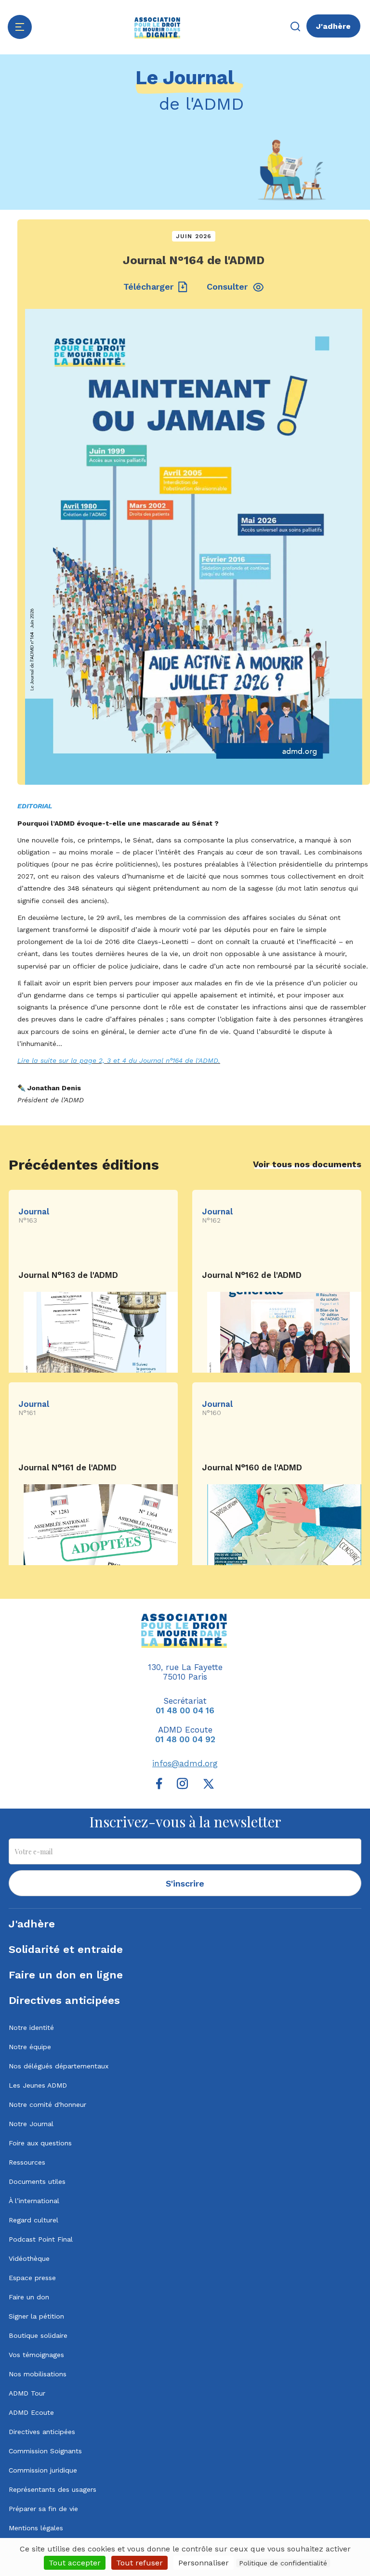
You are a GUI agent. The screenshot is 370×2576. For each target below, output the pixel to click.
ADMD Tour (27, 2393)
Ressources (27, 2162)
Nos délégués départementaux (59, 2066)
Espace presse (32, 2278)
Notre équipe (30, 2047)
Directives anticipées (64, 2000)
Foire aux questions (40, 2143)
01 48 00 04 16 (185, 1710)
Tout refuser (139, 2563)
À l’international (34, 2201)
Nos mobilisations (38, 2374)
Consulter (227, 287)
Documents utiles (37, 2181)
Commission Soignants (45, 2451)
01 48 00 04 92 (185, 1739)
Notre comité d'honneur (47, 2104)
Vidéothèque (29, 2258)
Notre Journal (31, 2124)
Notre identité (31, 2028)
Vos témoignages (36, 2355)
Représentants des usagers (53, 2489)
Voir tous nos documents (307, 1164)
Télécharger (148, 287)
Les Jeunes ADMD (38, 2085)
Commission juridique (43, 2470)
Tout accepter (75, 2563)
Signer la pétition (36, 2316)
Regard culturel (33, 2220)
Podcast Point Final (41, 2239)
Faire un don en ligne (66, 1975)
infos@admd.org (185, 1763)
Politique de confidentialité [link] (283, 2563)
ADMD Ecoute (31, 2412)
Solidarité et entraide (66, 1949)
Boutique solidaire (38, 2335)
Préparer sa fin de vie (43, 2509)
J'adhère (333, 26)
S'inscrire (185, 1883)
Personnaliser (204, 2563)
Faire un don (29, 2297)
